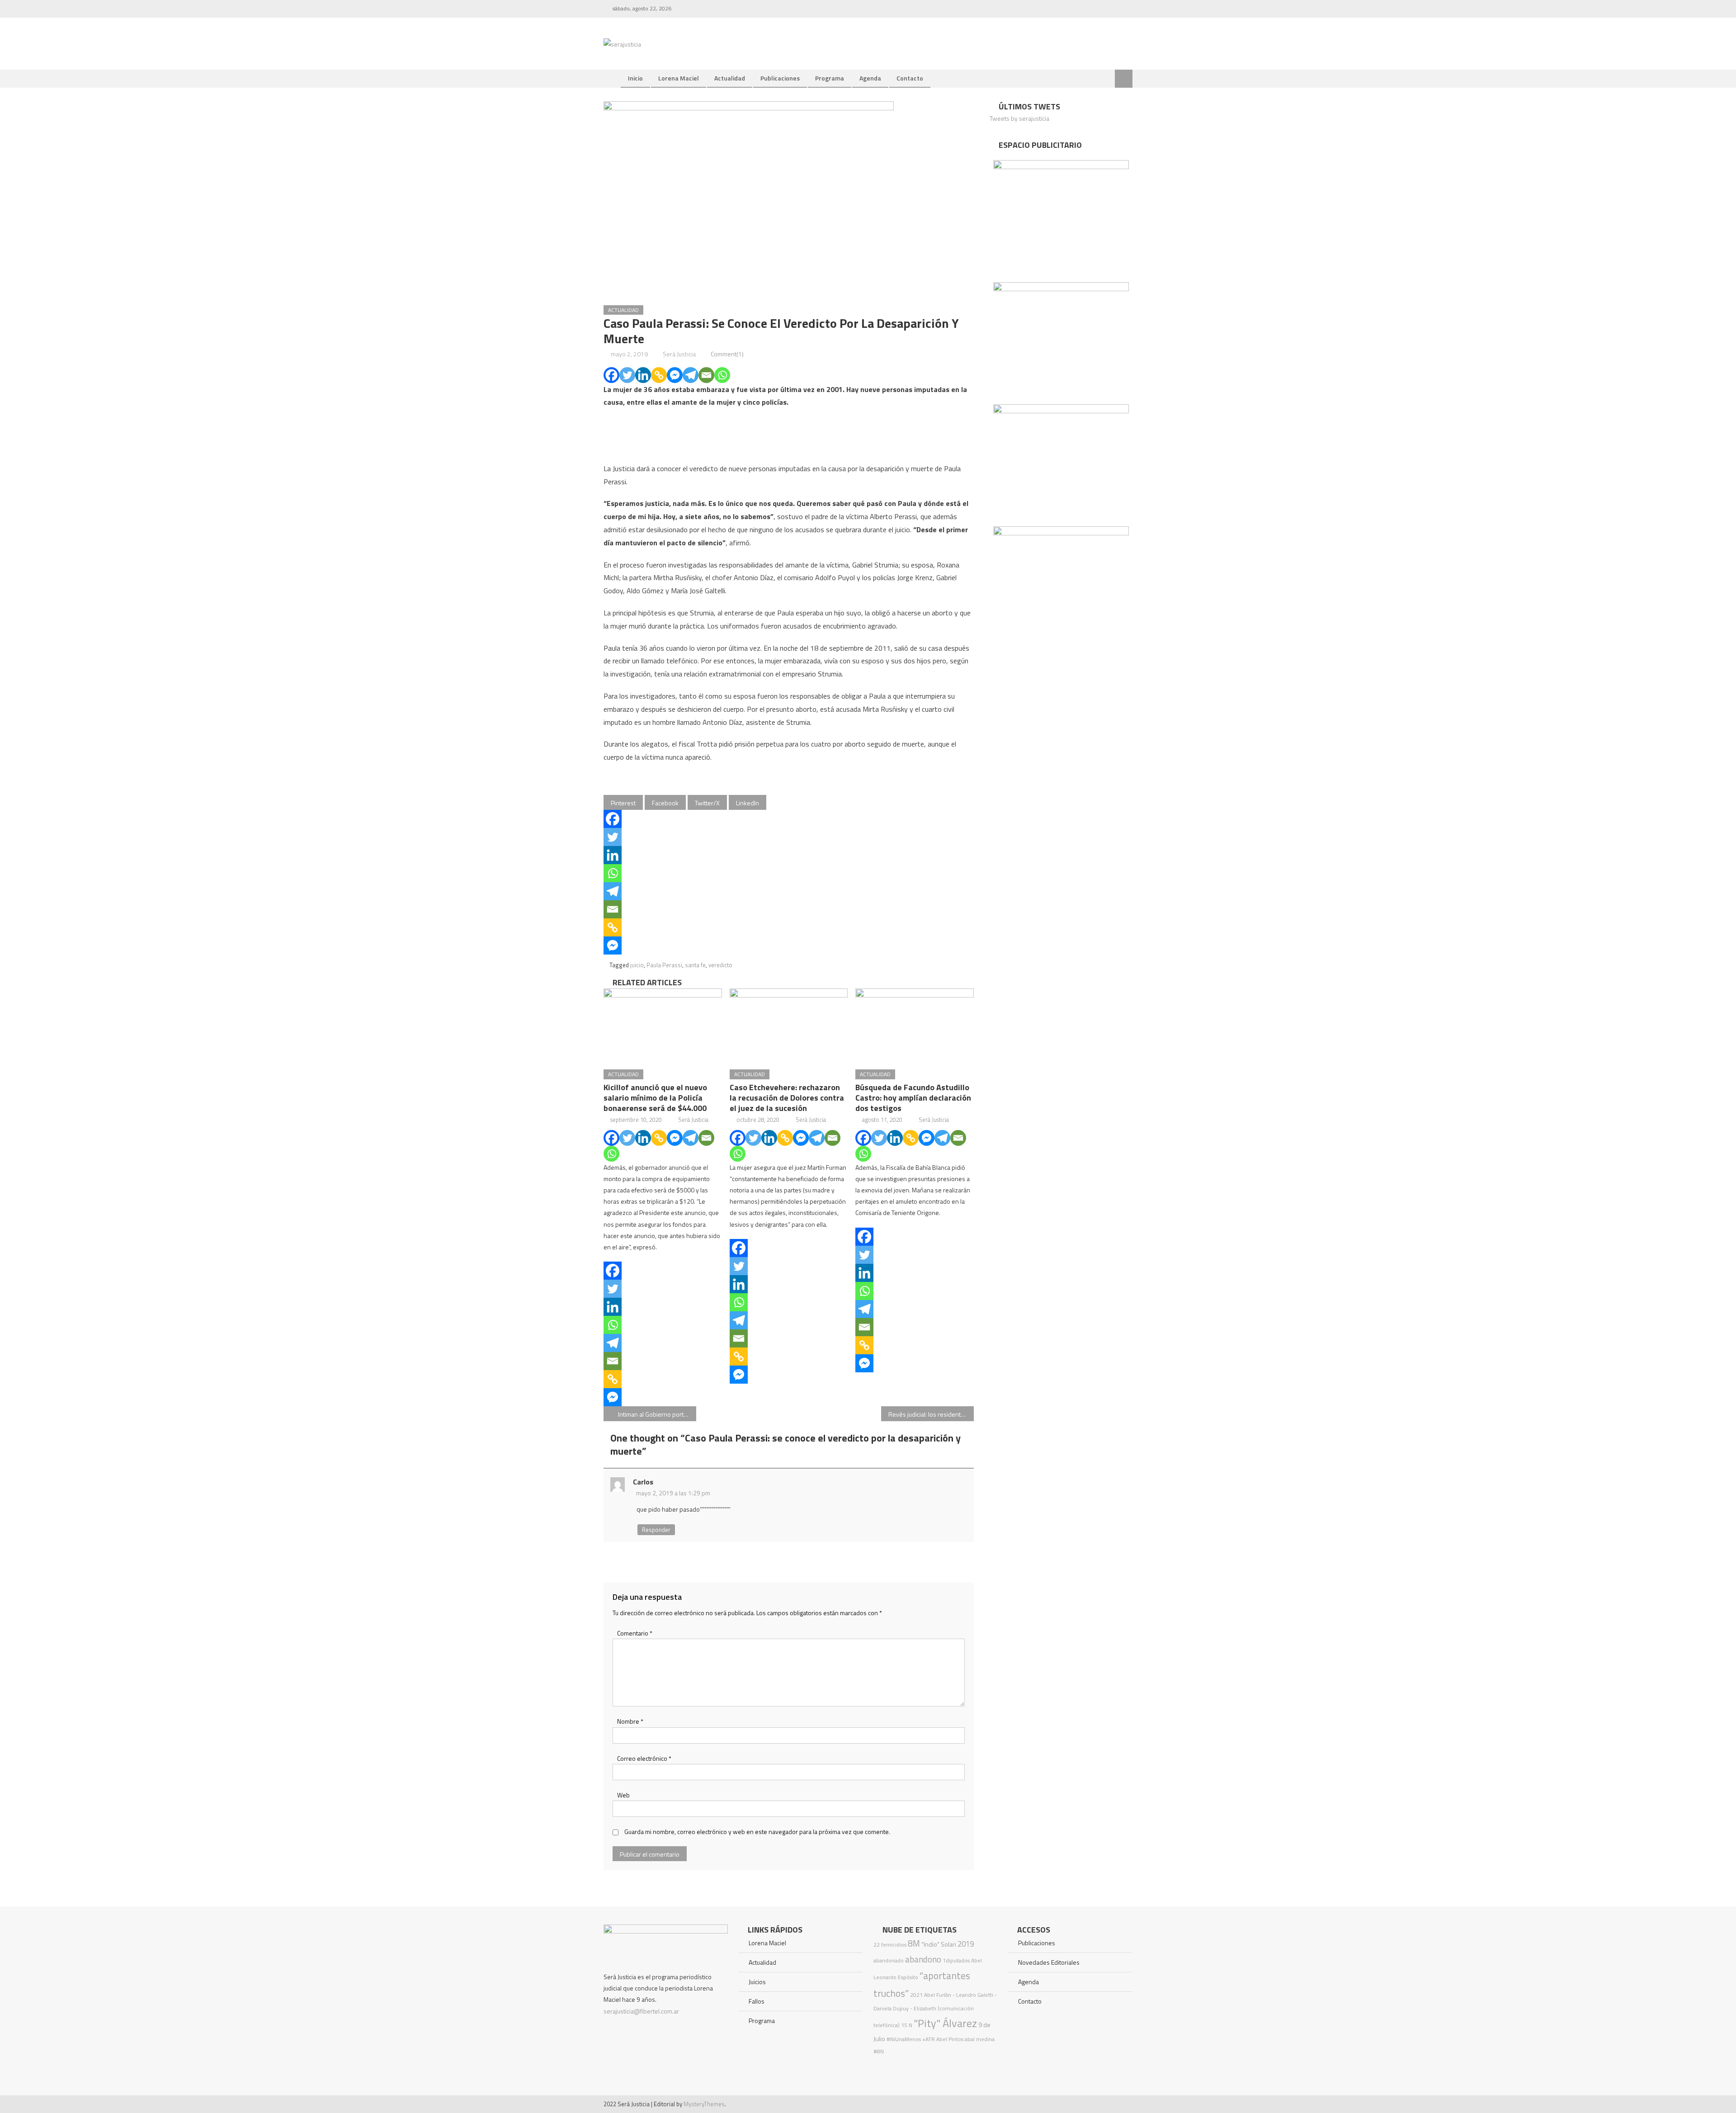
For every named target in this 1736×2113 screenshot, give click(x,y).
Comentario (635, 1633)
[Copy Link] (659, 375)
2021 (916, 1995)
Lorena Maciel (679, 78)
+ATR (929, 2039)
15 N (907, 2025)
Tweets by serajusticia (1019, 118)
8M (914, 1943)
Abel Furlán (938, 1995)
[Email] (706, 375)
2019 (966, 1944)
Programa (830, 78)
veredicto (720, 965)
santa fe (695, 965)
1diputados (956, 1960)
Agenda (870, 78)
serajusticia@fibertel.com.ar (641, 2011)
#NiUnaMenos (904, 2039)
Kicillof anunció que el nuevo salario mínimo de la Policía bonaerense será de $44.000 (655, 1098)
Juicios (757, 1982)
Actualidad (730, 78)
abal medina (980, 2039)
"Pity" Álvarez (945, 2023)
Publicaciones (780, 78)
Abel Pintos (950, 2039)
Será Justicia (679, 354)
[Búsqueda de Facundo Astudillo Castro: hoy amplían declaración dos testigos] (915, 1026)
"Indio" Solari (939, 1944)
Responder (656, 1530)
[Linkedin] (643, 375)
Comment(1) (727, 354)
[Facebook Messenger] (675, 375)
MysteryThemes (704, 2104)
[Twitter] (627, 375)
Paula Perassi (664, 965)
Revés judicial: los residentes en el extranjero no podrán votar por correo (931, 1414)
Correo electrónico (644, 1758)
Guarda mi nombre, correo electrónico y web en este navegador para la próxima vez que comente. (757, 1832)
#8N (879, 2051)
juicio (637, 965)
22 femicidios (890, 1945)
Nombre (630, 1721)
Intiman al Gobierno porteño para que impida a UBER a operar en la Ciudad (657, 1414)
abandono (923, 1959)
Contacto (910, 78)
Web (623, 1795)
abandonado (889, 1960)
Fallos (757, 2001)
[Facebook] (611, 375)
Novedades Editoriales (1049, 1962)
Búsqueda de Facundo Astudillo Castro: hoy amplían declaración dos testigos (913, 1098)
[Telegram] (691, 375)
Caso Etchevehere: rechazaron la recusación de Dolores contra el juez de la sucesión (787, 1098)
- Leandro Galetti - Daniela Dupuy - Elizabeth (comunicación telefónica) (935, 2010)
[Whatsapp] (722, 375)
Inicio (635, 78)
